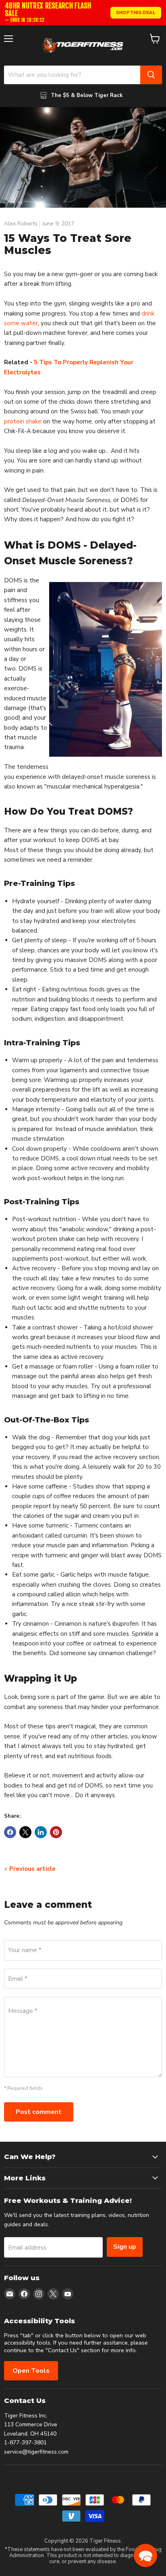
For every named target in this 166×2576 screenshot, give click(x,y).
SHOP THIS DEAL (136, 12)
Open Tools (31, 2371)
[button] (145, 2555)
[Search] (151, 75)
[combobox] (72, 75)
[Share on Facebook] (10, 1832)
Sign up (125, 2247)
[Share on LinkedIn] (41, 1832)
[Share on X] (25, 1832)
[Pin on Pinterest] (56, 1832)
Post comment (39, 2112)
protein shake (23, 421)
